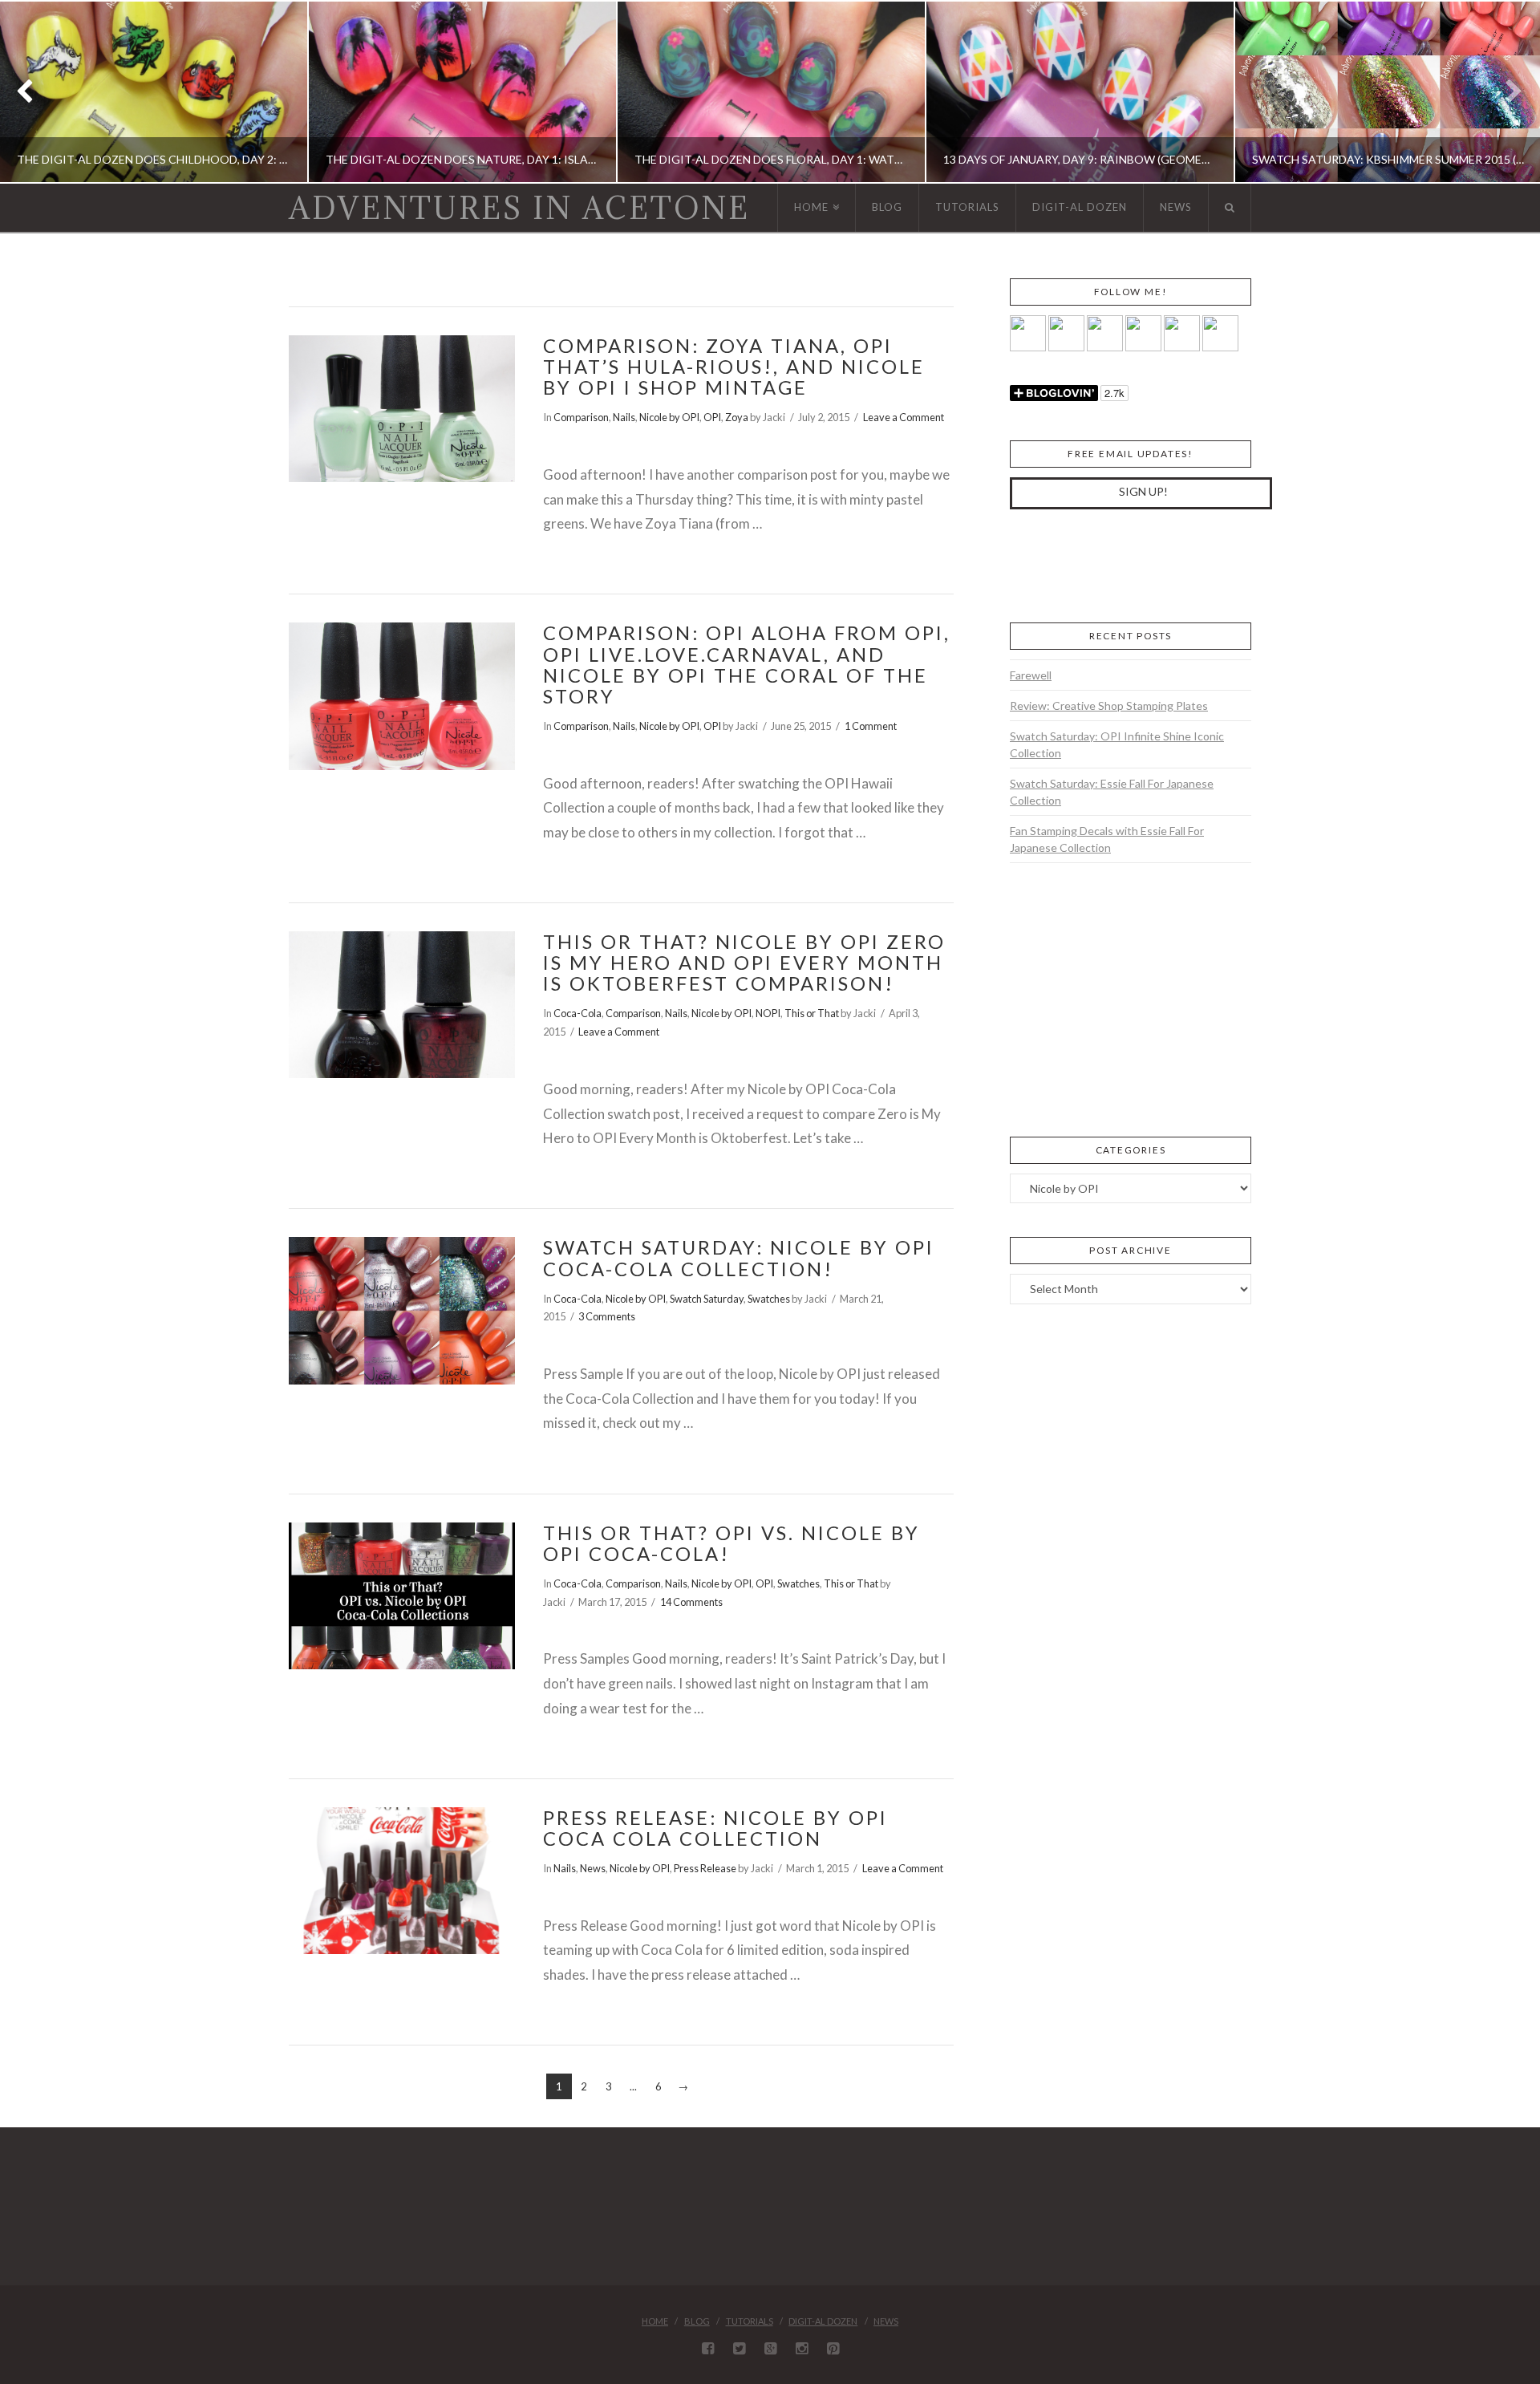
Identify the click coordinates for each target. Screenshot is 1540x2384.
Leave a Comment (904, 417)
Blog (697, 2321)
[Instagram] (802, 2349)
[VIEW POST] (402, 409)
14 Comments (691, 1602)
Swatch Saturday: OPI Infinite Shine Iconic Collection (1117, 744)
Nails (624, 417)
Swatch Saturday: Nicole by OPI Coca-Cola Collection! (739, 1258)
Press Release (705, 1868)
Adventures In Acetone (519, 208)
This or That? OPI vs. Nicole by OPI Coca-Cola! (731, 1543)
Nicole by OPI (669, 417)
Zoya (737, 417)
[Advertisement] (1130, 563)
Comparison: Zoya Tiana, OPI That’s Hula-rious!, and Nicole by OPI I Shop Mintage (734, 367)
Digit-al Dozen (823, 2321)
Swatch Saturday (707, 1299)
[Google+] (770, 2349)
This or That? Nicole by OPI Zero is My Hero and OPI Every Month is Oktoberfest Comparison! (744, 963)
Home (655, 2321)
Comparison (581, 417)
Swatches (769, 1299)
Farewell (1031, 675)
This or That (812, 1013)
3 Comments (607, 1316)
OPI (712, 417)
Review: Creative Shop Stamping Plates (1109, 705)
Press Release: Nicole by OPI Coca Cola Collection (715, 1828)
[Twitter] (739, 2349)
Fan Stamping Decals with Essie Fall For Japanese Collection (1107, 839)
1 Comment (871, 726)
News (593, 1868)
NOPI (768, 1013)
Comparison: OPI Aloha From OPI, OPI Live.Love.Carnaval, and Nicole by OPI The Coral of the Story (747, 665)
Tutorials (750, 2321)
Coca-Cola (577, 1013)
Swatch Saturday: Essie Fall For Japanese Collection (1112, 792)
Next (1506, 92)
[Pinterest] (833, 2349)
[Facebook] (708, 2349)
